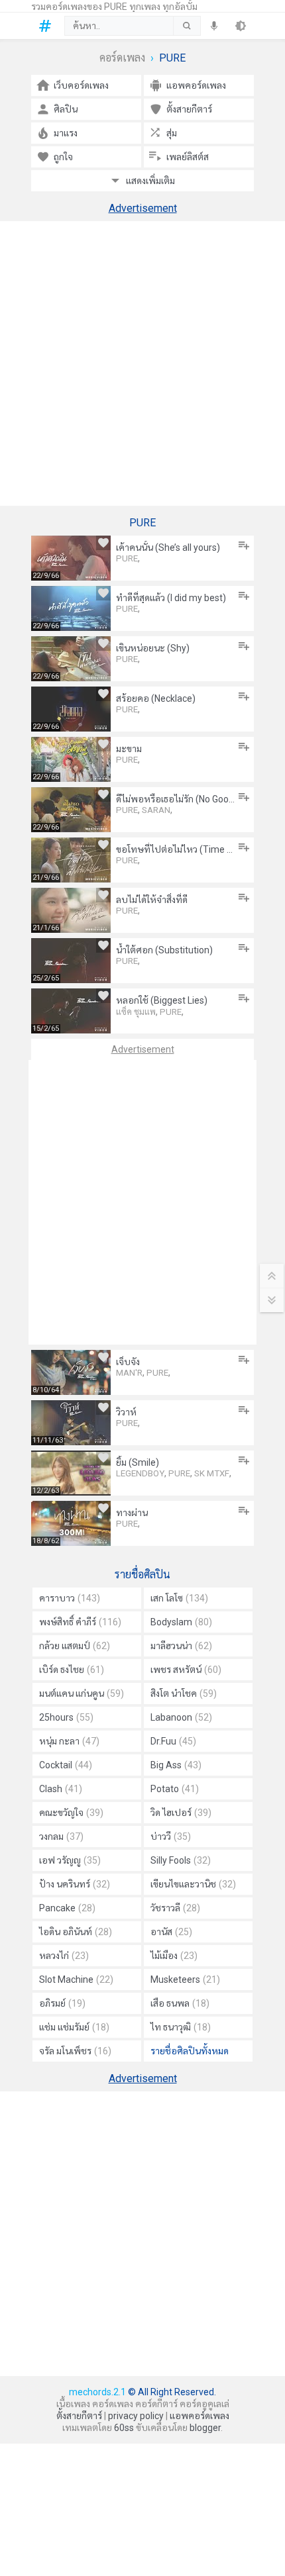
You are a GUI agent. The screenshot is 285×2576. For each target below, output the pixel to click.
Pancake (67, 1908)
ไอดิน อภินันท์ (76, 1932)
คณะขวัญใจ (71, 1813)
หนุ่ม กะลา (69, 1741)
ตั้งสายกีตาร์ (79, 2416)
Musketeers (185, 1980)
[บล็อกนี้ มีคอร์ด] (48, 26)
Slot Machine (76, 1980)
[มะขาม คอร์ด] (71, 759)
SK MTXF (212, 1473)
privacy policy (136, 2416)
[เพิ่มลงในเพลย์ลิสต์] (244, 546)
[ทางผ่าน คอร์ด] (71, 1523)
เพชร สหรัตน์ (186, 1670)
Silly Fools (181, 1860)
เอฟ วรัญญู (70, 1860)
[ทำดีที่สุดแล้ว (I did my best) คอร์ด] (71, 608)
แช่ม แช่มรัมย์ (74, 2027)
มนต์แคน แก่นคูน (82, 1693)
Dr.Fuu (173, 1741)
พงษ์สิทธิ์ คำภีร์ (80, 1622)
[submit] (187, 26)
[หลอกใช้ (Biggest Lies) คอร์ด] (71, 1011)
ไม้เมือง (174, 1956)
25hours (66, 1717)
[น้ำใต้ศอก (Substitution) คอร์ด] (71, 961)
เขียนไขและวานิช (193, 1884)
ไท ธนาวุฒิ (181, 2027)
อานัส (171, 1932)
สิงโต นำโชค (184, 1693)
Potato (175, 1789)
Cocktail (66, 1765)
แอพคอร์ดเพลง (199, 2416)
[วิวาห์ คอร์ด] (71, 1423)
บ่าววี (171, 1837)
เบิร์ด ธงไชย (72, 1670)
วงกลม (61, 1837)
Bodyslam (181, 1622)
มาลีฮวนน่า (181, 1646)
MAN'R (129, 1373)
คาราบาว (70, 1598)
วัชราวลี (175, 1908)
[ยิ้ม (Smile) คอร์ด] (71, 1473)
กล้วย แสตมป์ (75, 1646)
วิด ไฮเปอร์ (181, 1813)
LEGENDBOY (140, 1473)
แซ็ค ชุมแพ (136, 1012)
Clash (61, 1789)
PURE (127, 558)
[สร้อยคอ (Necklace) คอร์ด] (71, 709)
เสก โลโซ (179, 1598)
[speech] (214, 26)
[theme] (241, 26)
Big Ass (176, 1765)
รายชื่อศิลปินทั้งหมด (190, 2051)
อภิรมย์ (62, 2003)
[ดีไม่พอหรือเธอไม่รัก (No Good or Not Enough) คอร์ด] (71, 810)
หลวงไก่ (64, 1956)
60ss (124, 2428)
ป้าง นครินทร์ (75, 1884)
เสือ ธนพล (180, 2003)
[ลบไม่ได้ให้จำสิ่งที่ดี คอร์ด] (71, 910)
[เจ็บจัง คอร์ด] (71, 1372)
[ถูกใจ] (103, 543)
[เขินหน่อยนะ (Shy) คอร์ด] (71, 659)
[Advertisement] (142, 363)
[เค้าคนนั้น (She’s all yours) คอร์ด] (71, 558)
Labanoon (181, 1717)
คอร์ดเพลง (122, 58)
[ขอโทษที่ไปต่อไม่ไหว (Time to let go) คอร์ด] (71, 860)
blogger (205, 2428)
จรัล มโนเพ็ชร (75, 2051)
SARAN (156, 810)
